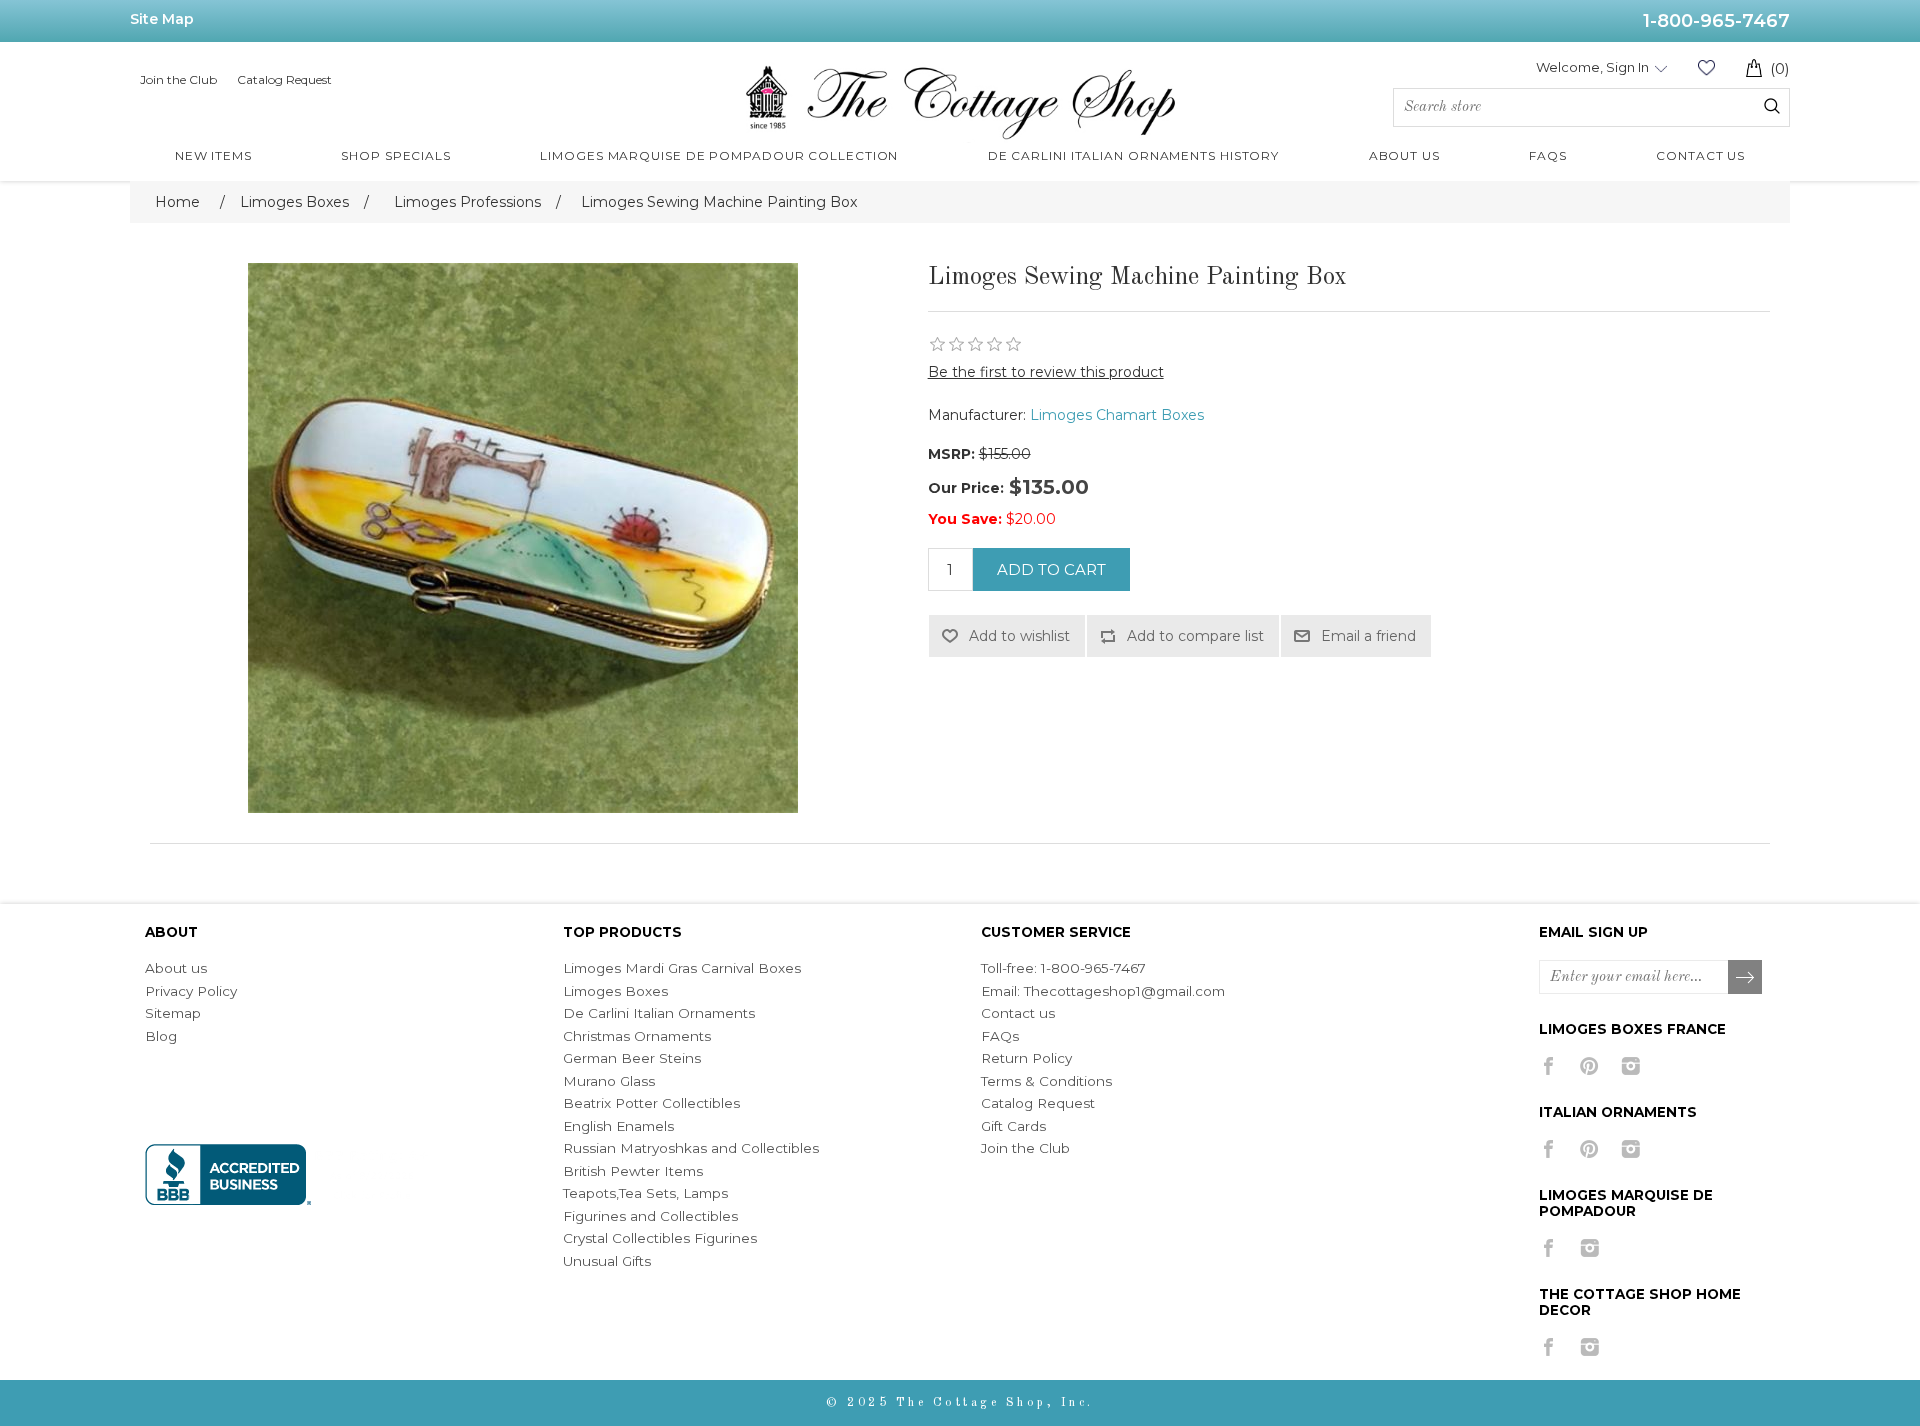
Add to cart (1051, 569)
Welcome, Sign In (1592, 67)
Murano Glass (609, 1081)
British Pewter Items (633, 1171)
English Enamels (618, 1126)
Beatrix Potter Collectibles (651, 1103)
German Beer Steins (632, 1058)
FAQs (1000, 1036)
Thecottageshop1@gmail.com (1124, 991)
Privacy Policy (191, 991)
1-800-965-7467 (1716, 21)
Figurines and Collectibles (650, 1216)
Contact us (1018, 1013)
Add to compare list (1195, 636)
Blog (161, 1036)
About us (176, 968)
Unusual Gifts (607, 1261)
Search (1772, 106)
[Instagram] (1630, 1066)
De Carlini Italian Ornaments (659, 1013)
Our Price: (966, 488)
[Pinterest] (1589, 1066)
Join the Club (178, 79)
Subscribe (1746, 978)
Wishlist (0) (1706, 67)
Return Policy (1026, 1058)
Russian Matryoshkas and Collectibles (691, 1148)
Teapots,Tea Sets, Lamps (645, 1193)
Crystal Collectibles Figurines (660, 1238)
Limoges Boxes (615, 991)
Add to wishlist (1019, 636)
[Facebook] (1548, 1066)
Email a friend (1368, 636)
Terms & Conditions (1046, 1081)
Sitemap (173, 1013)
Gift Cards (1013, 1126)
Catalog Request (284, 79)
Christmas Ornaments (637, 1036)
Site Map (162, 19)
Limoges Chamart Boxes (1117, 415)
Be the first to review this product (1046, 372)
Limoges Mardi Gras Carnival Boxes (682, 968)
